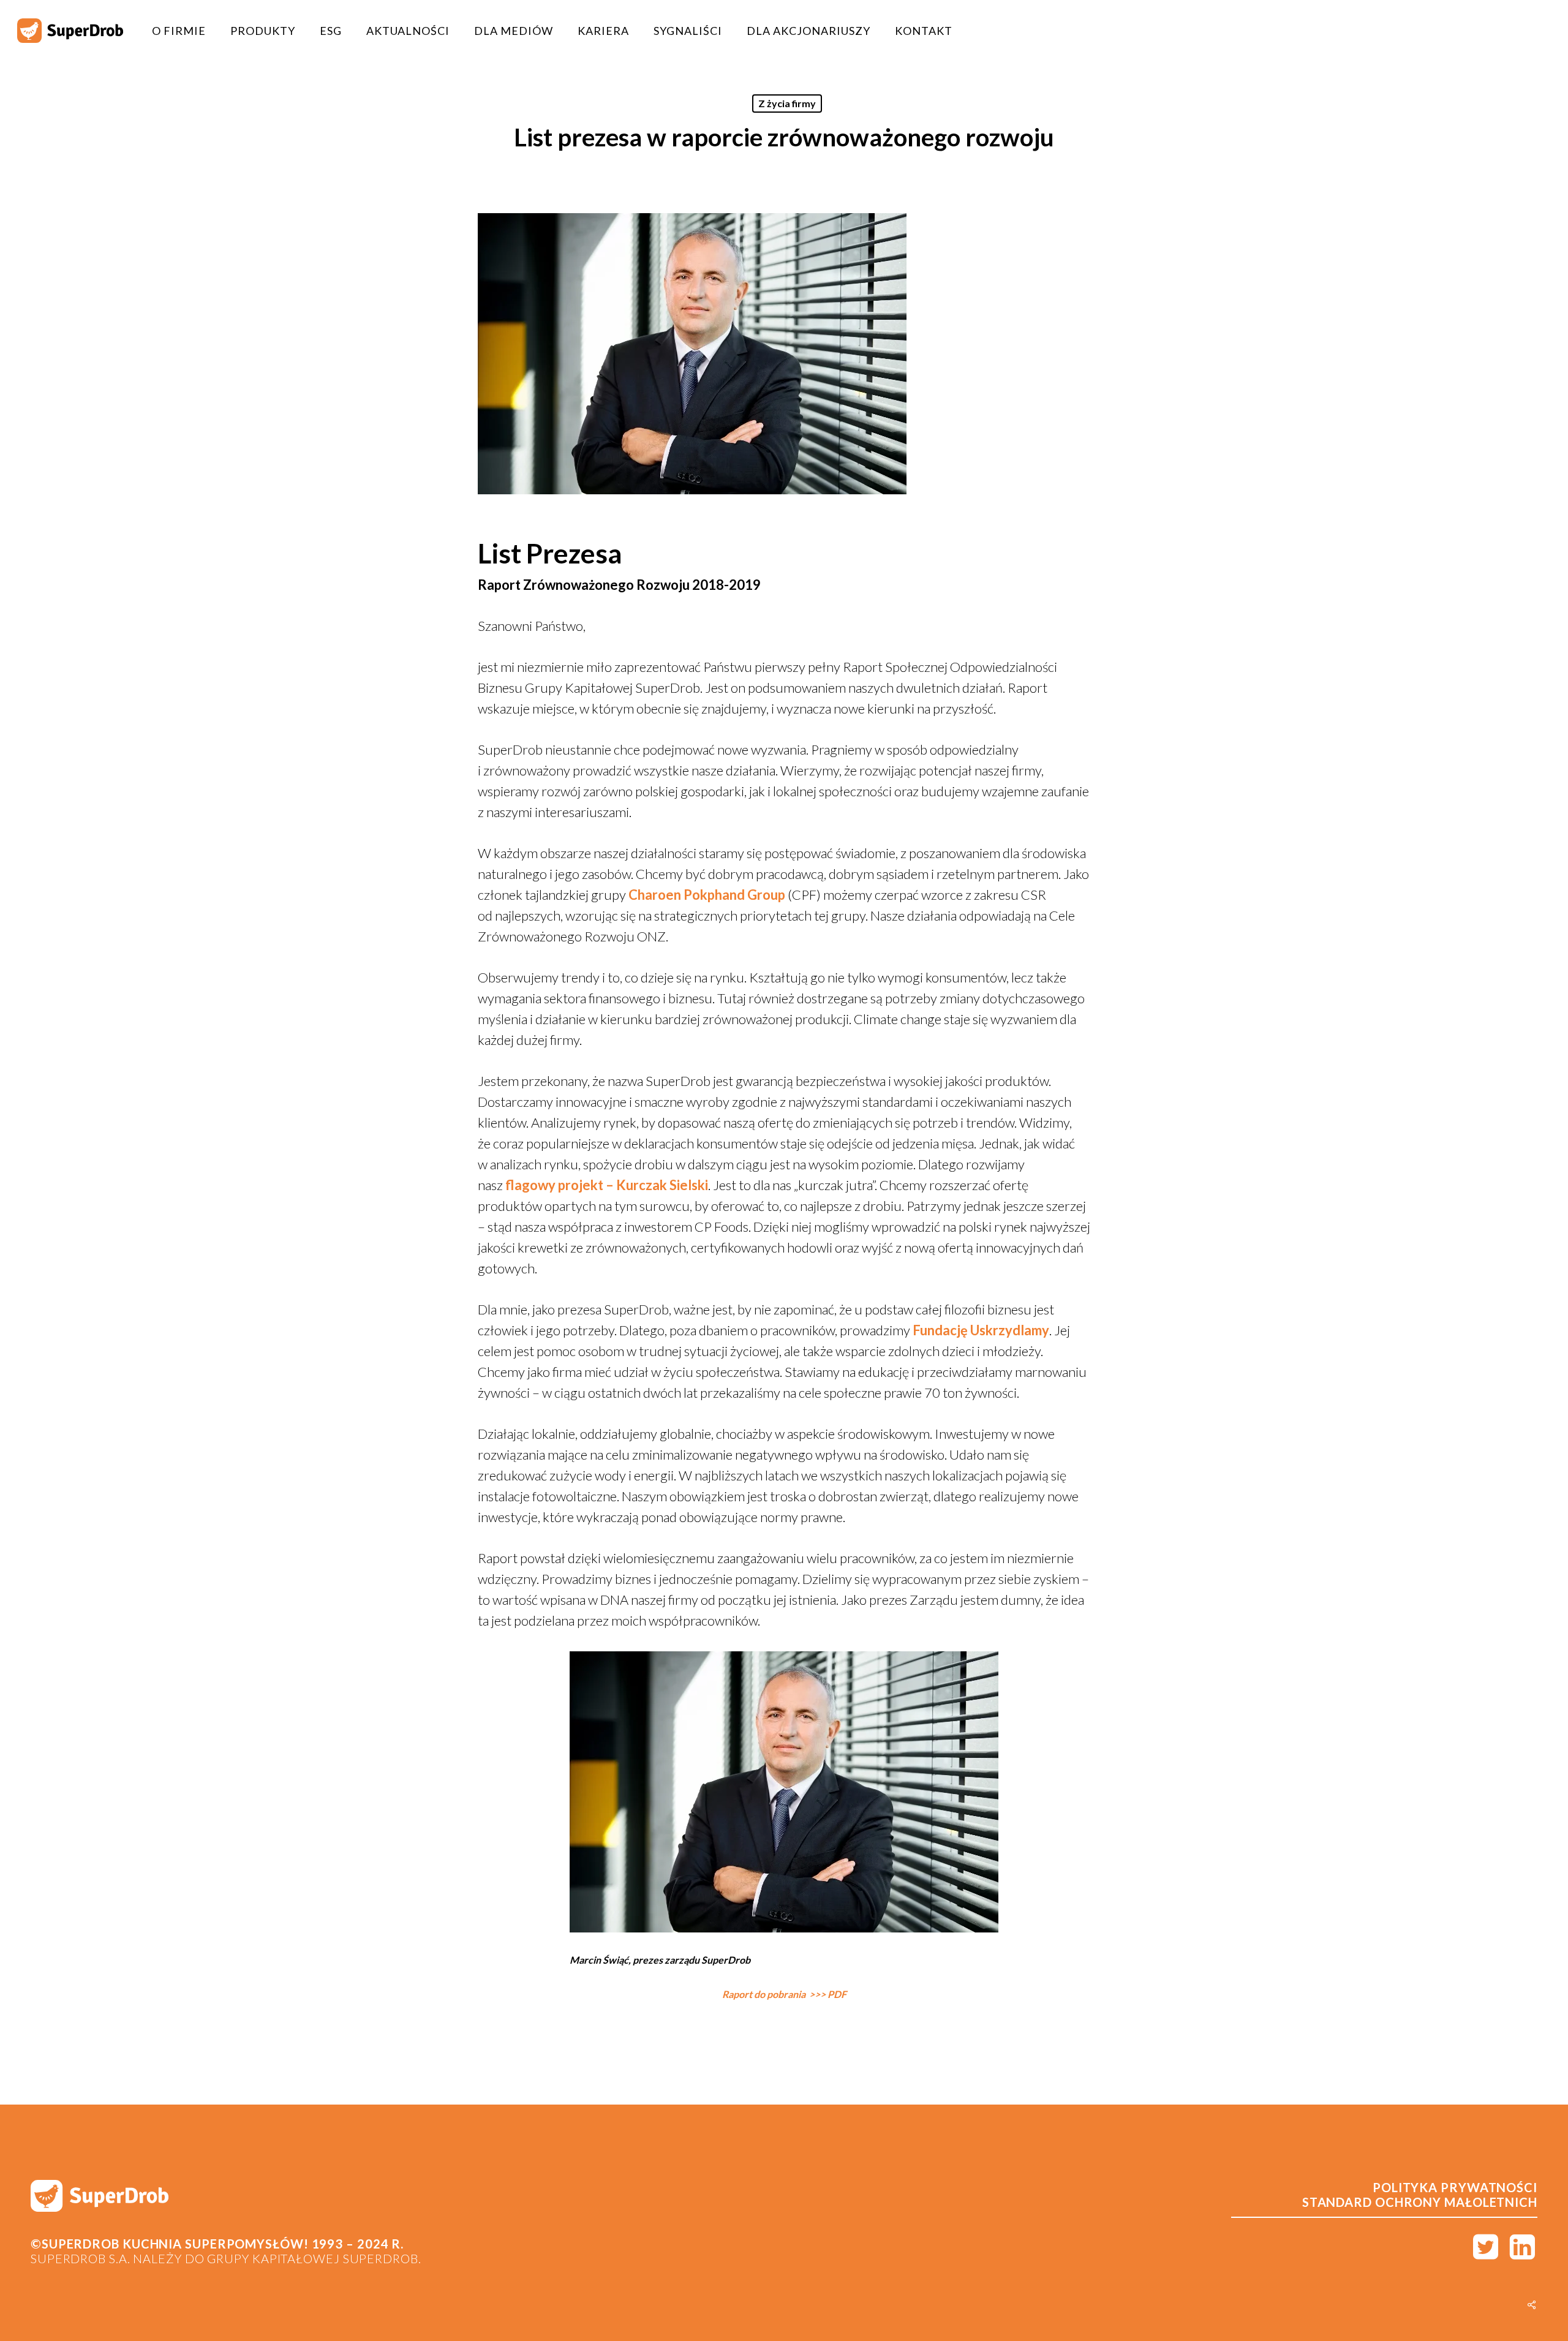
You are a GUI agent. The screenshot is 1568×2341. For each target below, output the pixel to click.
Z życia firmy (787, 103)
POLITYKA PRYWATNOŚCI (1455, 2187)
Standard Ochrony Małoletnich (1420, 2202)
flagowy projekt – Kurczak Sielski (607, 1185)
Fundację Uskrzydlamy (981, 1330)
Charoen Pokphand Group (707, 895)
